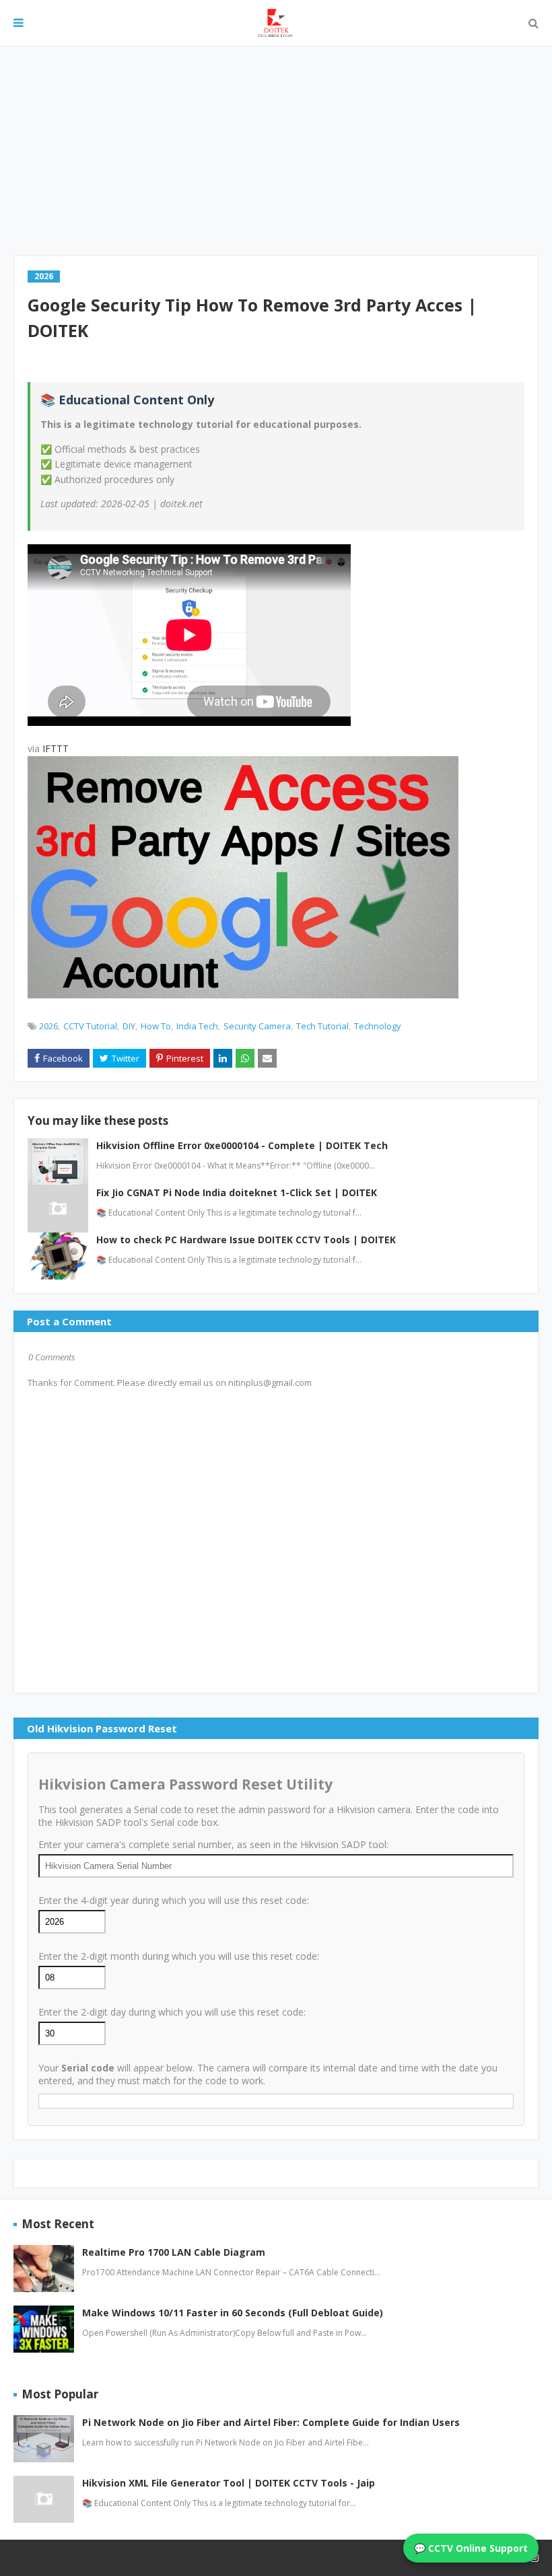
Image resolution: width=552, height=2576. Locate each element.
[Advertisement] (276, 151)
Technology (378, 1026)
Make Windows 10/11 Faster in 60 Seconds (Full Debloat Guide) (233, 2313)
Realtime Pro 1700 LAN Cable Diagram (174, 2252)
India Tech (197, 1026)
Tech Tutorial (322, 1026)
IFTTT (56, 748)
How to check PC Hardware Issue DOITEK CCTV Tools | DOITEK (246, 1240)
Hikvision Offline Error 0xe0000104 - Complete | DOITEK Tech (242, 1145)
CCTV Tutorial (90, 1026)
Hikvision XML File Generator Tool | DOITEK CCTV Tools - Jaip (229, 2483)
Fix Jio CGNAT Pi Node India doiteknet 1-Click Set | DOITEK (237, 1192)
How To (156, 1026)
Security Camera (257, 1026)
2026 (48, 1026)
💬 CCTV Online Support (471, 2548)
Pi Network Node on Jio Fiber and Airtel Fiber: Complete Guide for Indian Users (271, 2422)
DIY (129, 1026)
